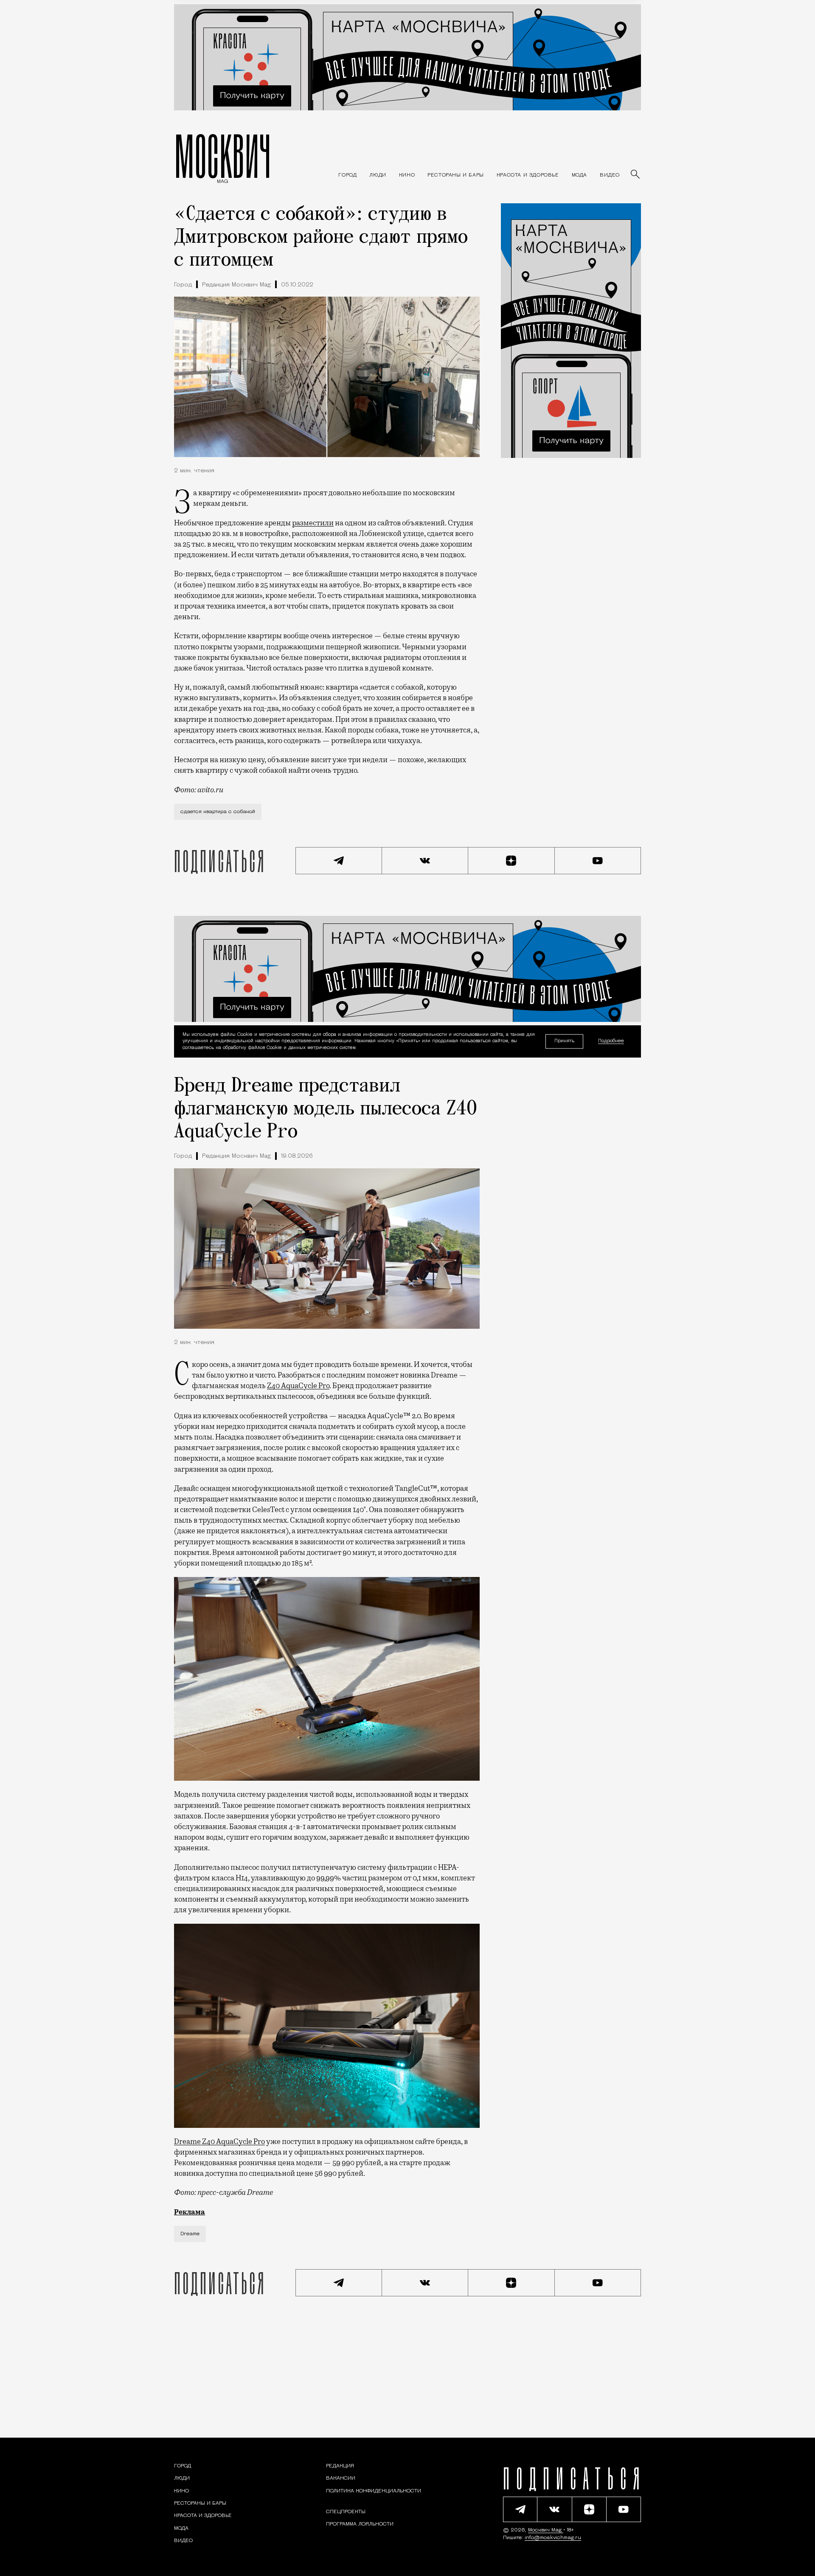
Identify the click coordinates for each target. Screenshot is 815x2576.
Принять (564, 1041)
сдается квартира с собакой (218, 812)
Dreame (190, 2234)
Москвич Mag (546, 2530)
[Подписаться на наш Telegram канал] (339, 861)
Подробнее (611, 1041)
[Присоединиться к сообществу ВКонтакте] (425, 861)
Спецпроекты (346, 2512)
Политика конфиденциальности (374, 2491)
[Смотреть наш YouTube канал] (598, 861)
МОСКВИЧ (223, 156)
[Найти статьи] (636, 175)
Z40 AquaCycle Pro (298, 1386)
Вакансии (341, 2478)
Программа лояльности (360, 2524)
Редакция (340, 2466)
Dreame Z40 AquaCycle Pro (219, 2141)
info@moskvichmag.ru (553, 2538)
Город (183, 285)
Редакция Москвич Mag (236, 285)
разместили (313, 523)
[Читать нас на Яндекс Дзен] (511, 861)
